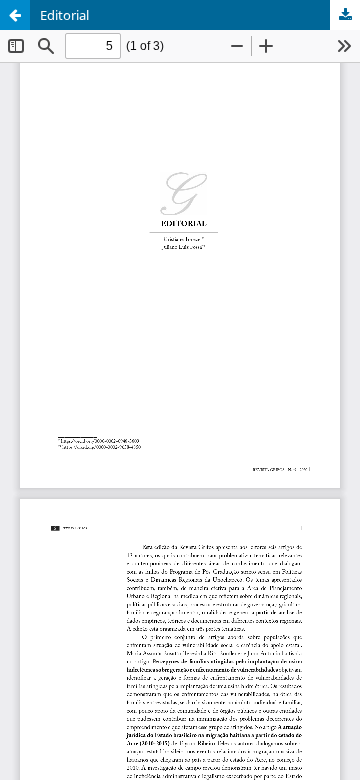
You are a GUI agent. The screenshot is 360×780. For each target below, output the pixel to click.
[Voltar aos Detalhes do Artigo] (15, 15)
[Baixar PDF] (345, 15)
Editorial (64, 15)
